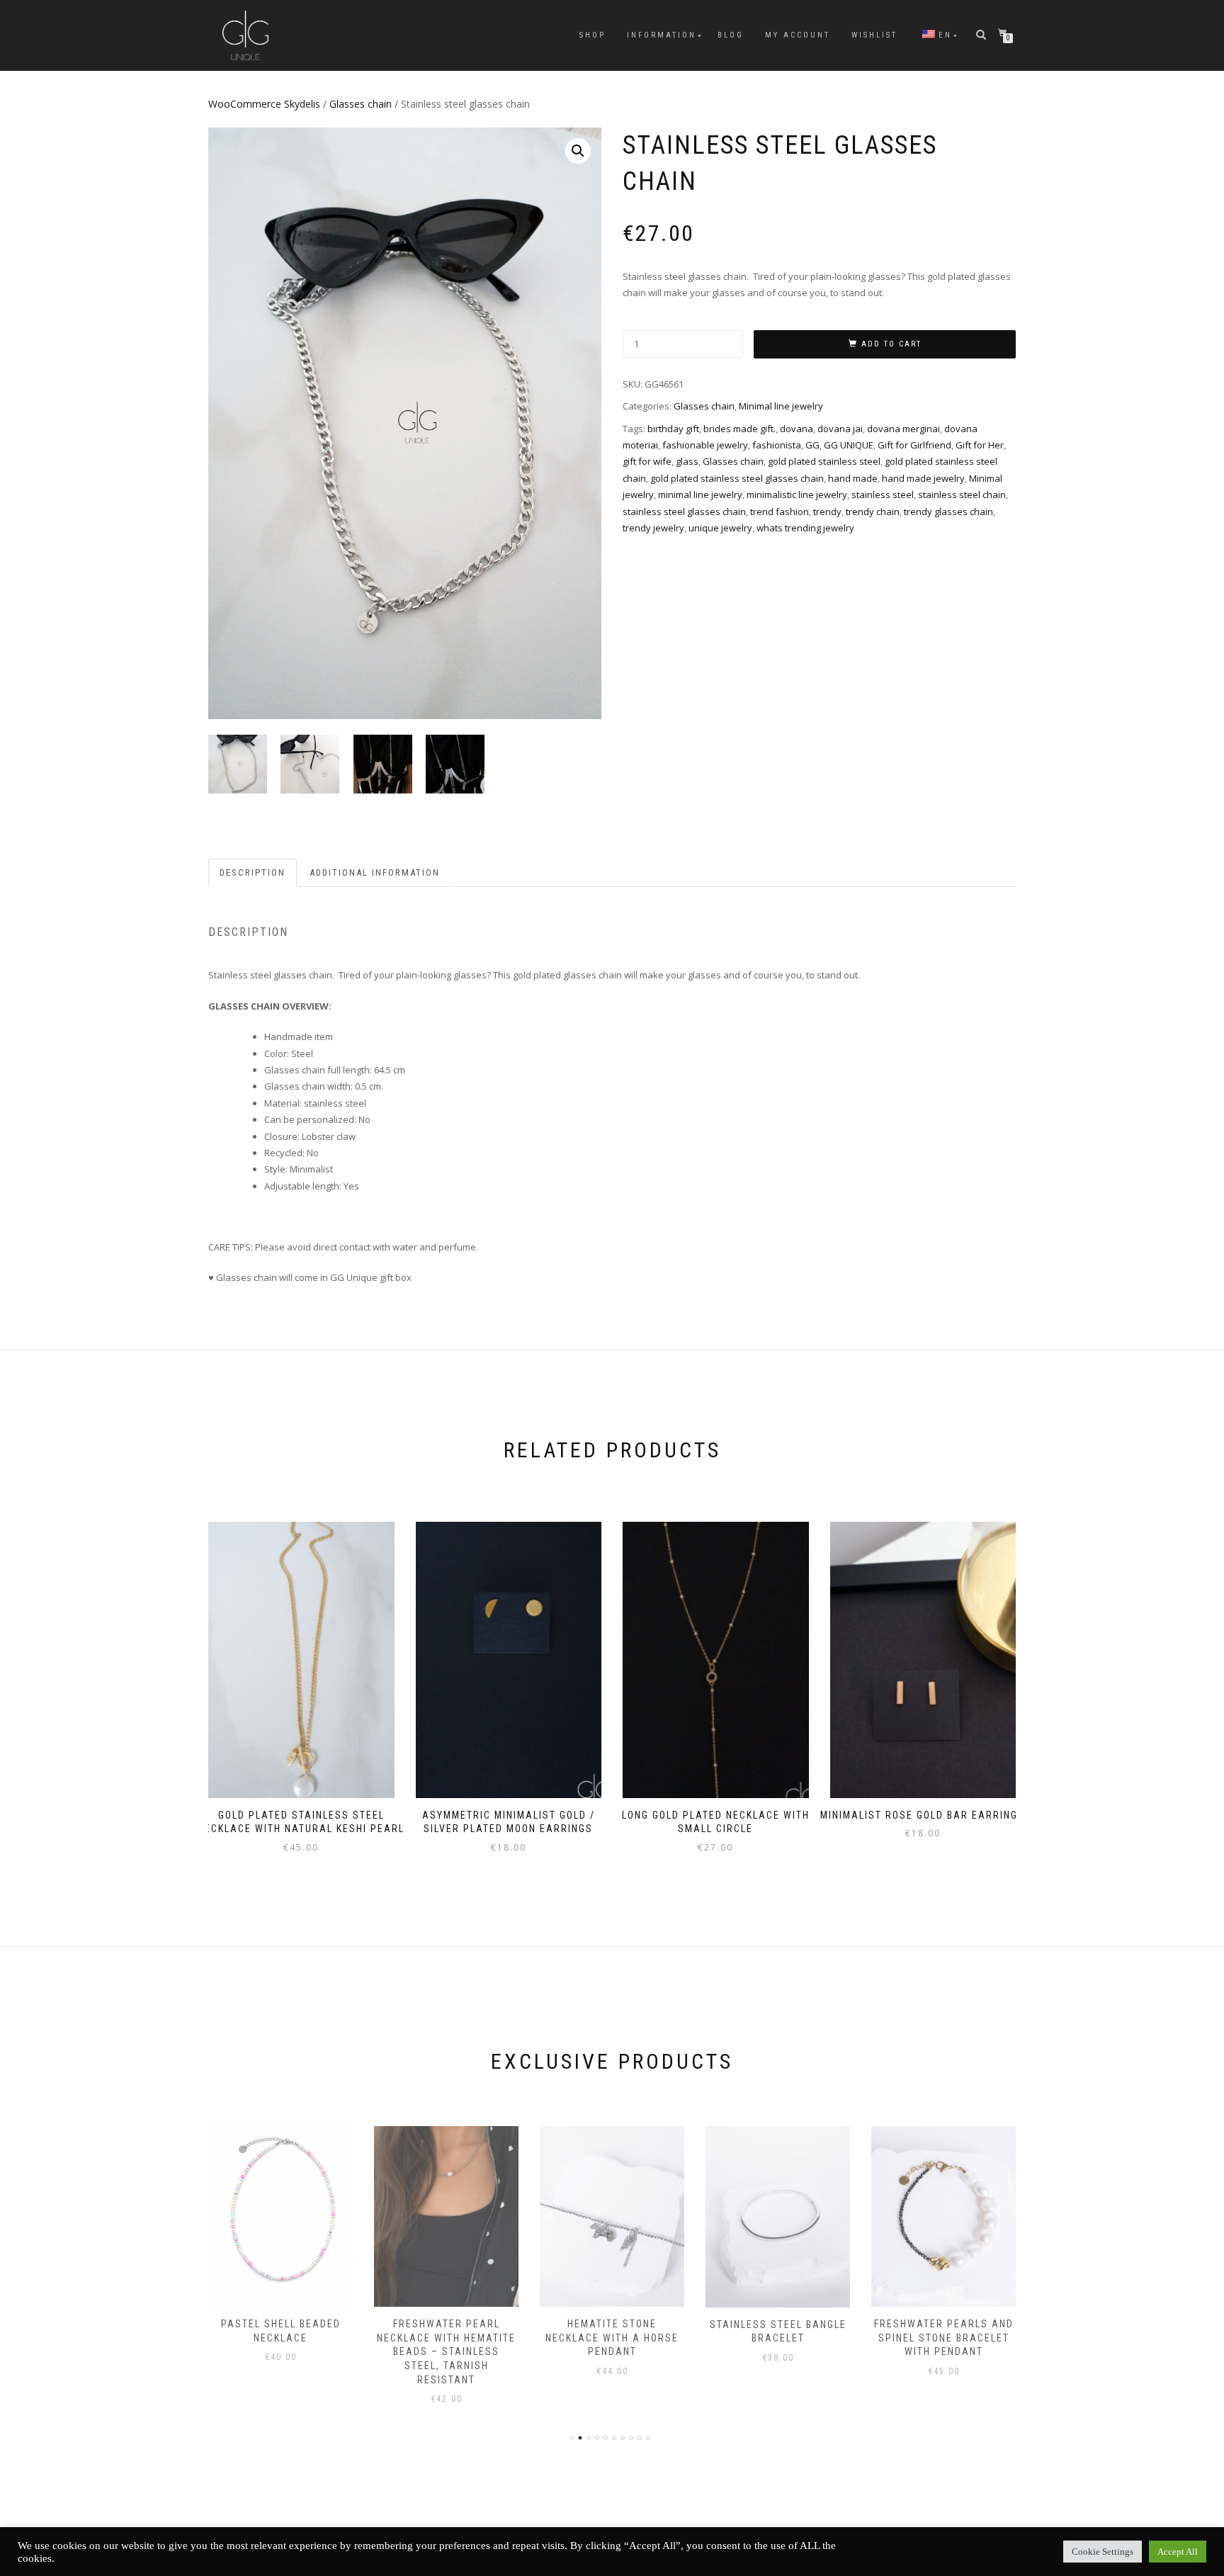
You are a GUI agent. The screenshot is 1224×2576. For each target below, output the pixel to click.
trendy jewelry (653, 528)
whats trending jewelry (805, 528)
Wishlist (874, 35)
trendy (827, 512)
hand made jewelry (923, 478)
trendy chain (873, 512)
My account (798, 35)
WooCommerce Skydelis (264, 104)
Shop (593, 35)
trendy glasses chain (948, 512)
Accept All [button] (1178, 2552)
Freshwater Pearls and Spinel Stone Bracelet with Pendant (778, 2338)
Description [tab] (253, 872)
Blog (731, 35)
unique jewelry (720, 528)
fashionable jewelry (705, 445)
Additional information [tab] (375, 872)
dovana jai (840, 429)
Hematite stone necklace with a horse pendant (446, 2338)
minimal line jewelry (700, 495)
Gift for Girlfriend (914, 445)
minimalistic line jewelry (797, 495)
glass (687, 461)
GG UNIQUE (849, 445)
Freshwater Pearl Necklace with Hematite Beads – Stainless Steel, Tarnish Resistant (280, 2351)
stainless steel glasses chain (684, 512)
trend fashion (780, 512)
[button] (578, 151)
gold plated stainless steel (824, 461)
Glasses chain (361, 104)
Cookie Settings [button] (1103, 2552)
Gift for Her (980, 445)
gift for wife (647, 461)
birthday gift (673, 429)
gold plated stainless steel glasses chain (737, 478)
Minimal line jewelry (781, 406)
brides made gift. (739, 429)
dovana (797, 429)
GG (812, 445)
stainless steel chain (962, 495)
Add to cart (891, 344)
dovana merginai (903, 429)
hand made (853, 478)
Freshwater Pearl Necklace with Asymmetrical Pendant (943, 2338)
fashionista (777, 445)
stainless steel (883, 495)
